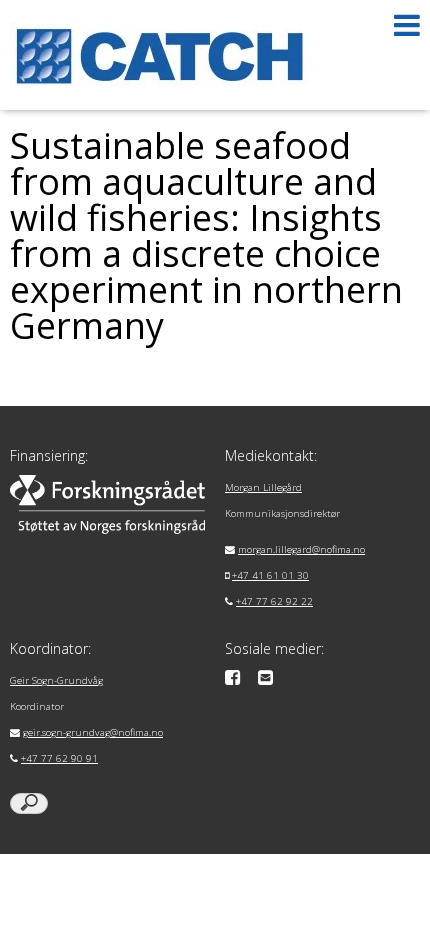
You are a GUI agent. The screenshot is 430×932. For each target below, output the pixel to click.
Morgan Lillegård (263, 487)
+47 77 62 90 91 (59, 758)
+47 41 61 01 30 (270, 575)
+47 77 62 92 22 (274, 601)
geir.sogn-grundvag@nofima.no (93, 732)
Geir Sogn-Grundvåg (56, 680)
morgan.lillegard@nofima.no (301, 549)
